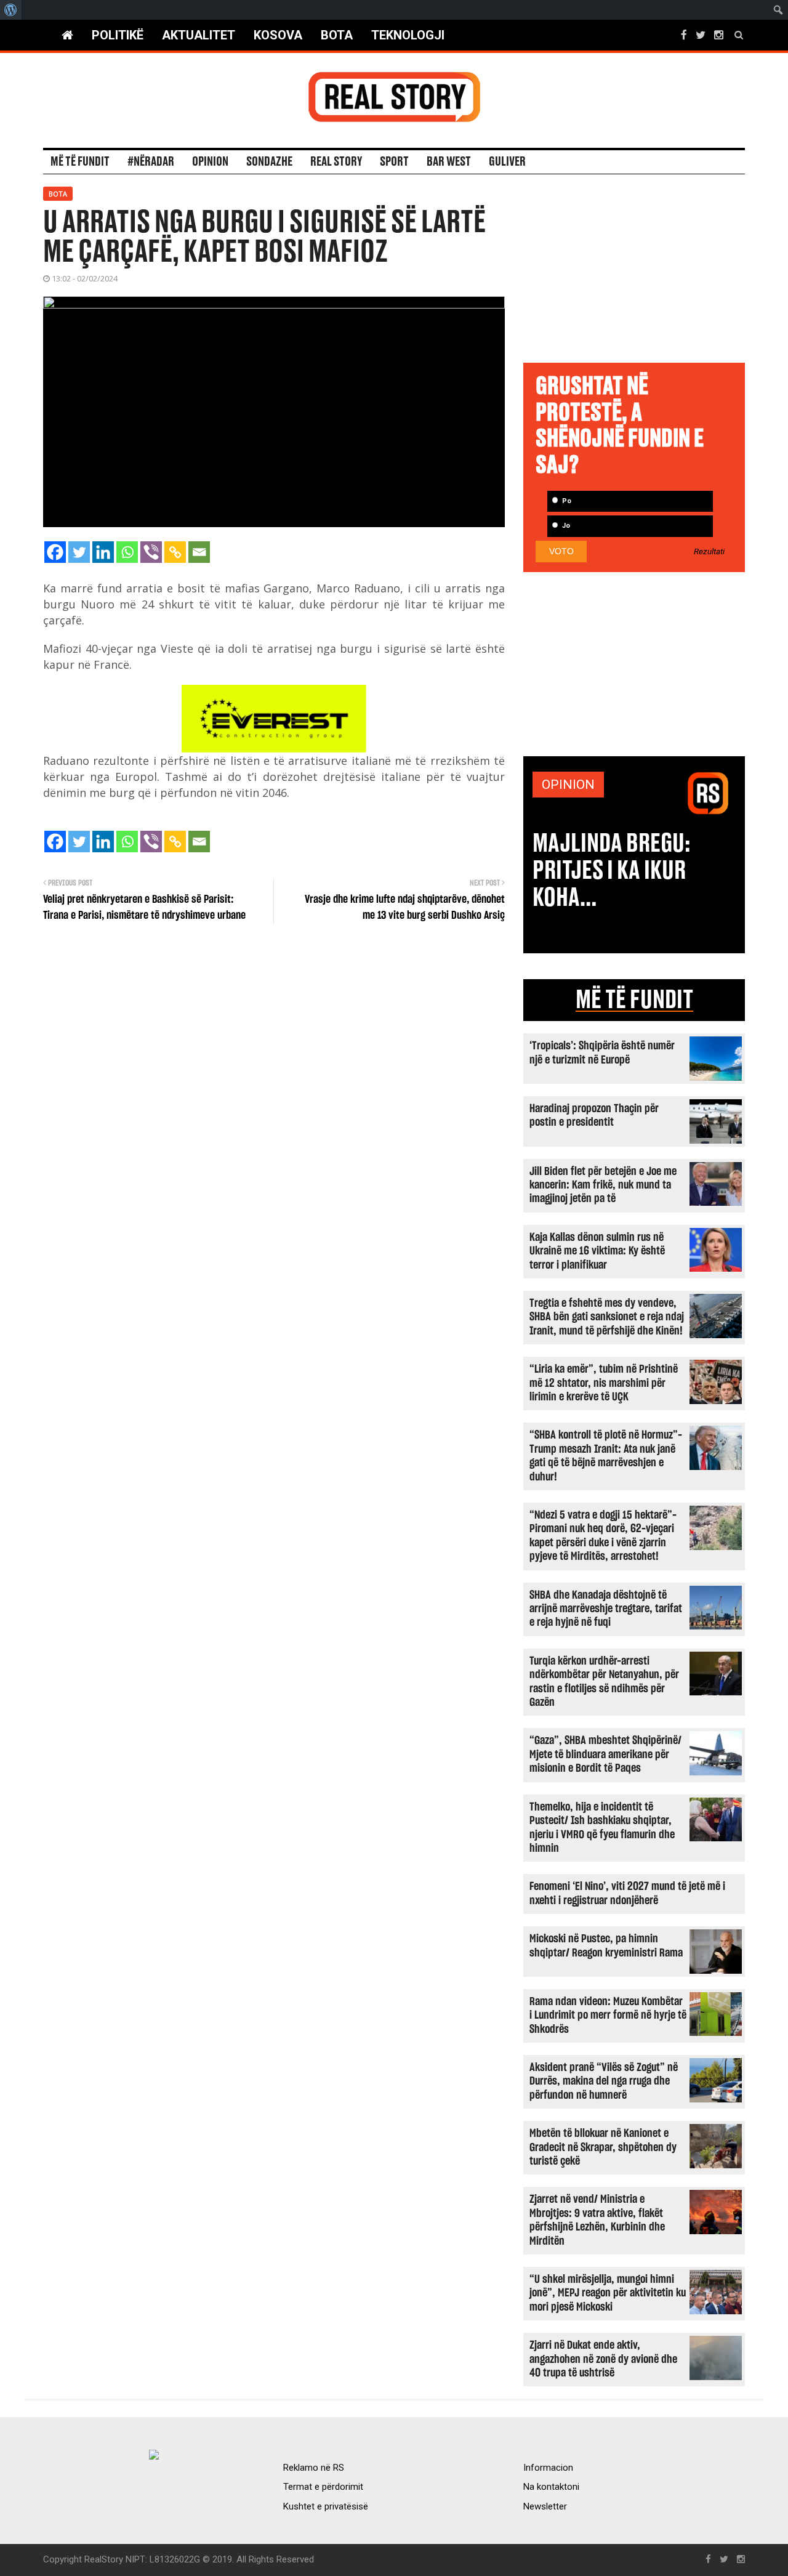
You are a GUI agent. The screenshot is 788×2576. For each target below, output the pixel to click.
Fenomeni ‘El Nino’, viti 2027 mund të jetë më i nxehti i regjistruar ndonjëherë (627, 1893)
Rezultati (709, 552)
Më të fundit (80, 162)
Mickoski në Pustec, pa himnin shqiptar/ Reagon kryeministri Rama (606, 1946)
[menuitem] (11, 10)
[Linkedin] (103, 552)
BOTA (337, 35)
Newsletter (545, 2506)
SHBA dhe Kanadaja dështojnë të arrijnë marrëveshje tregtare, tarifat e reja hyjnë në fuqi (606, 1609)
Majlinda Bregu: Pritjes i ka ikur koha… (612, 871)
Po (566, 501)
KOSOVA (278, 35)
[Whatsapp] (127, 552)
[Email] (199, 552)
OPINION (568, 785)
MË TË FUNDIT (634, 1000)
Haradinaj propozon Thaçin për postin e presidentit (594, 1116)
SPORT (394, 162)
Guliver (507, 162)
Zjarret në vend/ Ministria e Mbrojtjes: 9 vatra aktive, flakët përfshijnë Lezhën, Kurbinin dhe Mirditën (597, 2220)
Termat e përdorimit (323, 2487)
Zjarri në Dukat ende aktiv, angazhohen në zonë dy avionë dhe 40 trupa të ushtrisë (603, 2359)
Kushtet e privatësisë (326, 2506)
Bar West (449, 162)
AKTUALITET (199, 35)
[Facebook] (55, 552)
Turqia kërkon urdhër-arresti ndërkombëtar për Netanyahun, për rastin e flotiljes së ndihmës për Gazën (604, 1682)
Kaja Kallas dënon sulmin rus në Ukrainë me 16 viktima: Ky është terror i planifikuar (597, 1251)
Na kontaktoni (551, 2487)
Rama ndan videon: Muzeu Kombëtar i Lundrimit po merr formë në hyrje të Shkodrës (608, 2016)
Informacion (548, 2468)
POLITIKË (118, 35)
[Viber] (151, 552)
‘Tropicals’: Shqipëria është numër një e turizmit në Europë (602, 1053)
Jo (565, 526)
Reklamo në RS (314, 2468)
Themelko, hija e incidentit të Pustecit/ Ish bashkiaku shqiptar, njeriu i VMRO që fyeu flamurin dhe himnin (602, 1828)
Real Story (336, 162)
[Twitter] (79, 552)
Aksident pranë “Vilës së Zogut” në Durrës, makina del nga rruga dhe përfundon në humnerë (604, 2081)
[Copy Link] (175, 552)
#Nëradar (151, 162)
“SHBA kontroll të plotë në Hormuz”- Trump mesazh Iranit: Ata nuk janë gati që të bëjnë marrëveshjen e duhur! (606, 1456)
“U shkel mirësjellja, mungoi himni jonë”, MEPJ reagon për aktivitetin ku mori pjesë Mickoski (608, 2293)
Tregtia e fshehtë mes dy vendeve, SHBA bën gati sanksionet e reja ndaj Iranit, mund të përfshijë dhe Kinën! (607, 1317)
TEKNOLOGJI (408, 35)
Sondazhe (269, 162)
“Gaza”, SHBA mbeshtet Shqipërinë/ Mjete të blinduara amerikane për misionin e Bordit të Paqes (605, 1754)
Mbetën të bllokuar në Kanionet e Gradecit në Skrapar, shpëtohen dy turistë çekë (603, 2147)
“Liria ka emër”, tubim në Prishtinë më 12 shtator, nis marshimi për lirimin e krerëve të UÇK (604, 1383)
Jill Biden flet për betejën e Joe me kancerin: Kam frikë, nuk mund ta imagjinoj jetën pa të (603, 1185)
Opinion (210, 162)
